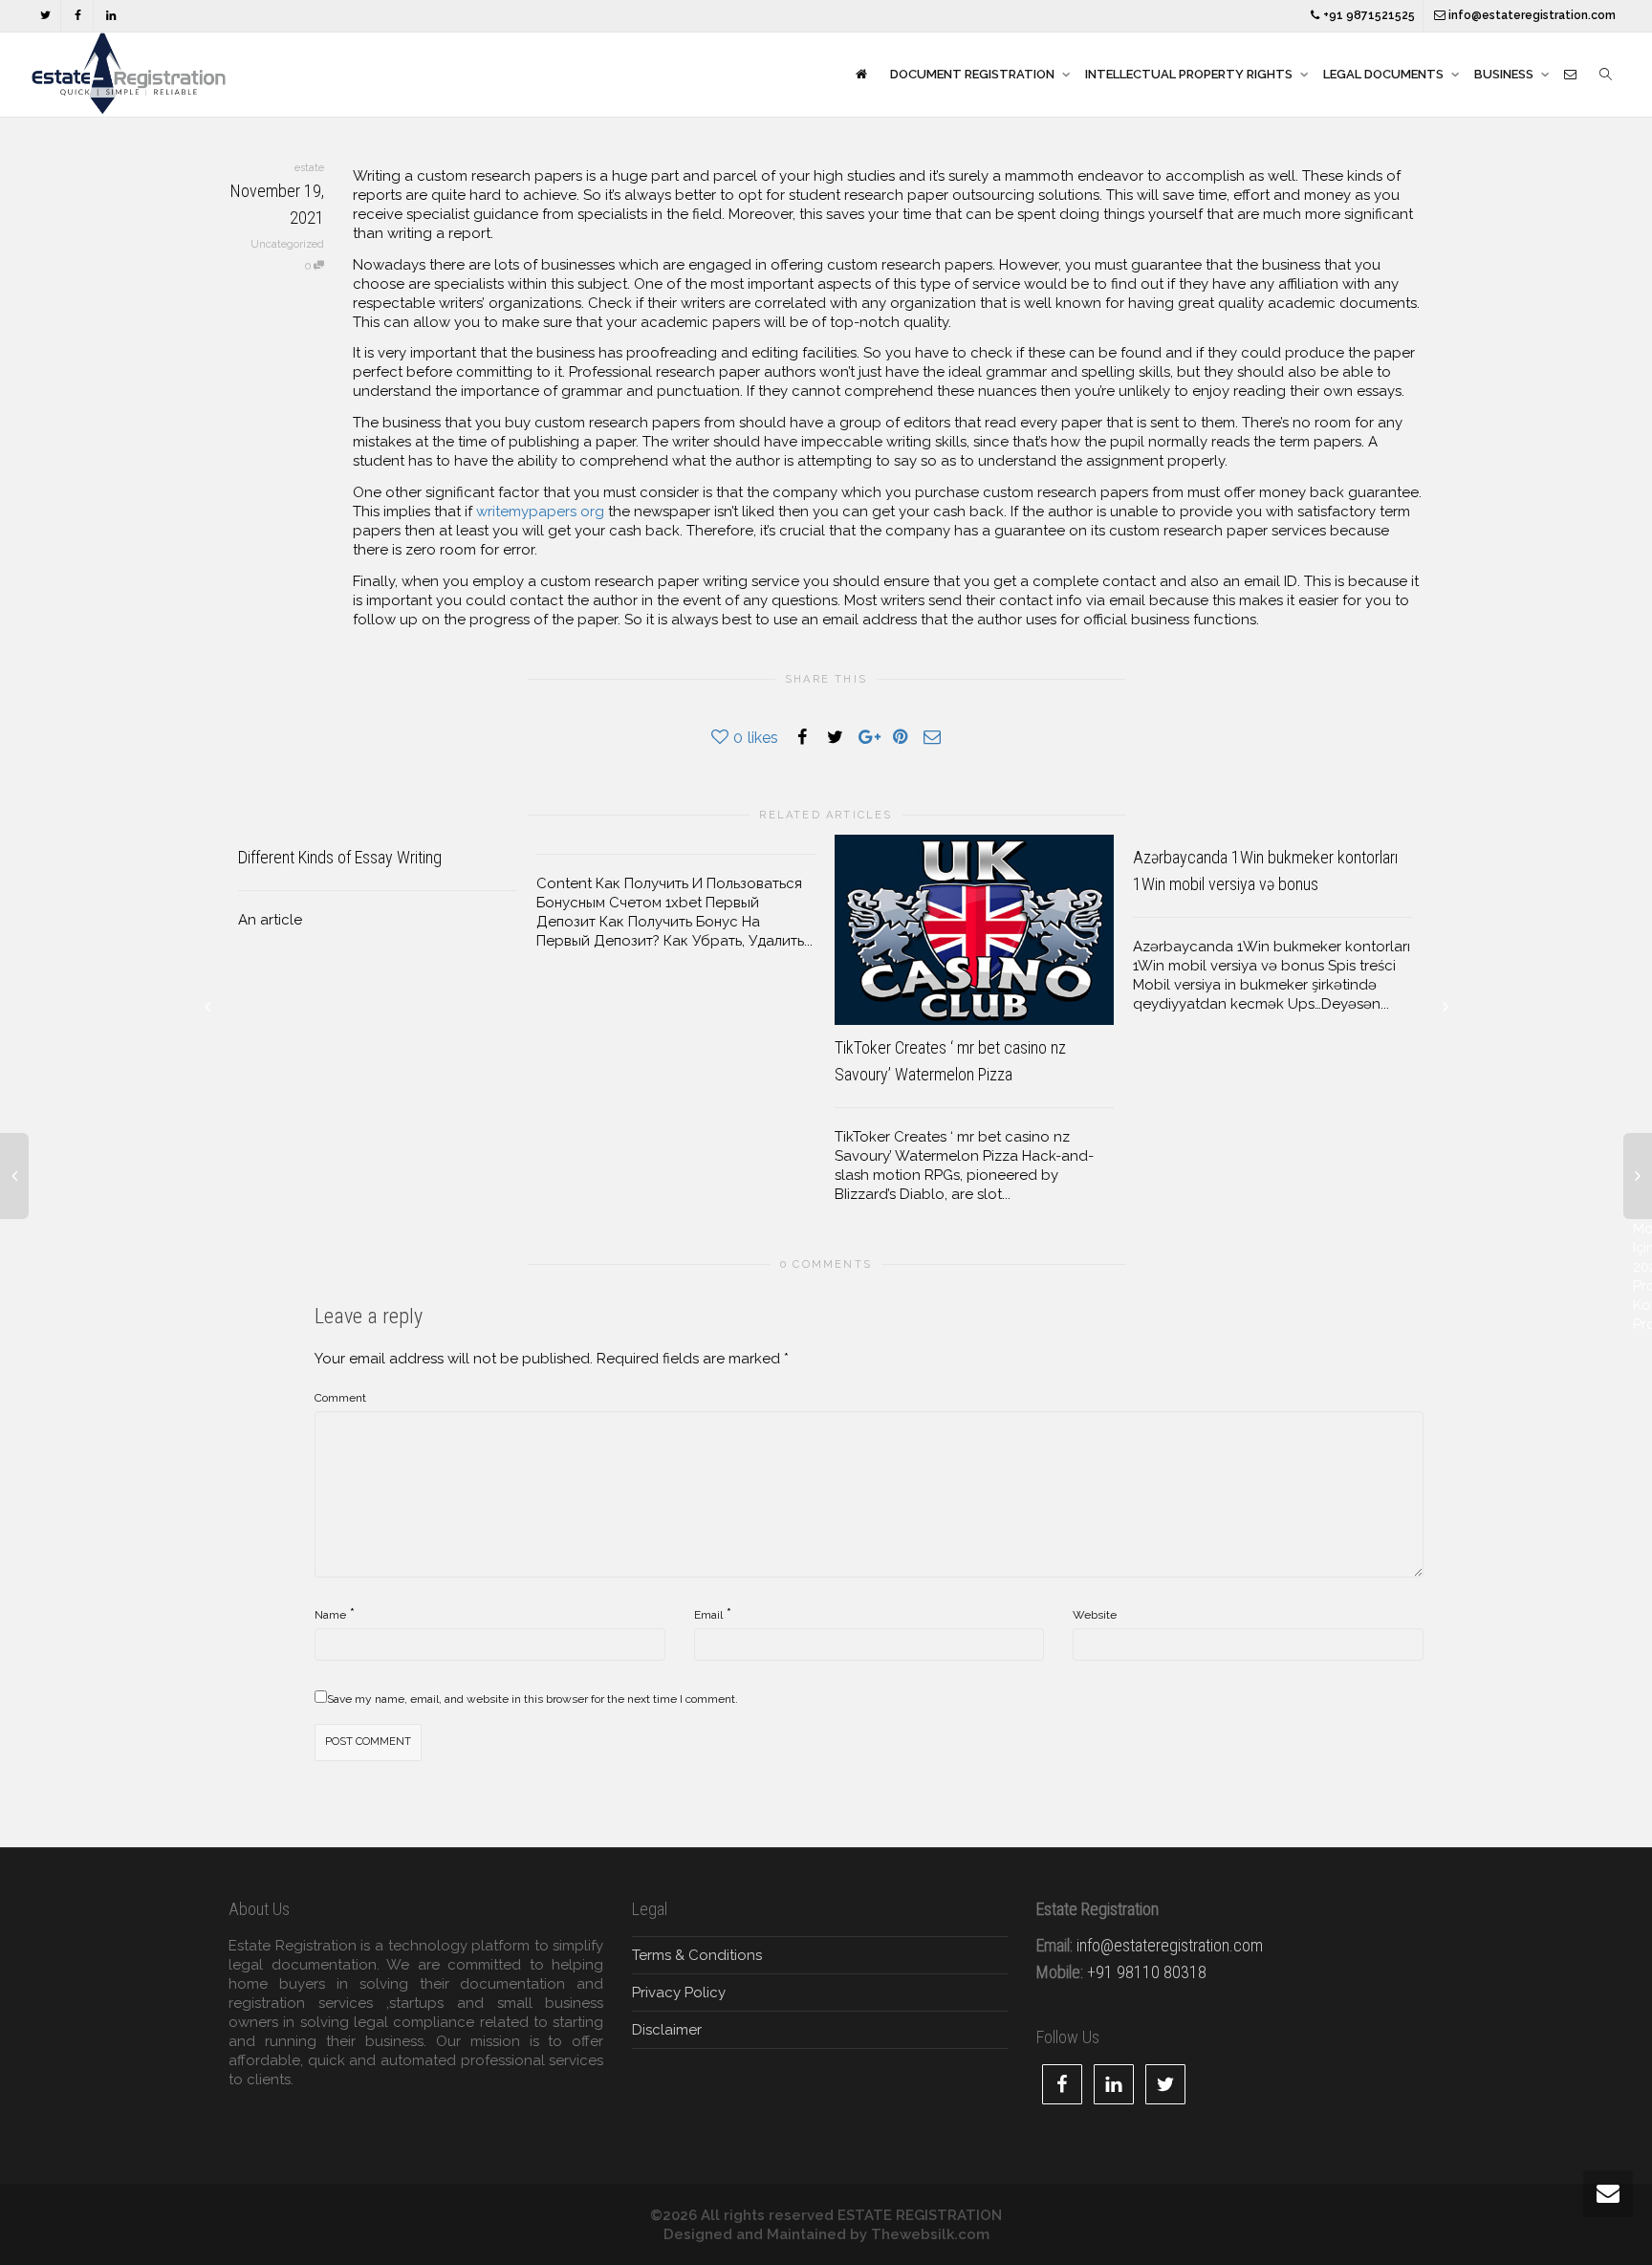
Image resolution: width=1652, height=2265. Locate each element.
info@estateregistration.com (1531, 15)
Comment (340, 1398)
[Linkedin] (110, 16)
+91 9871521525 (1368, 15)
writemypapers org (540, 512)
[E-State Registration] (861, 75)
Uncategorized (287, 244)
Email (708, 1615)
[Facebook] (78, 16)
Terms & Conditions (697, 1955)
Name (330, 1615)
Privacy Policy (679, 1993)
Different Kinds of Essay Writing (340, 857)
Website (1095, 1615)
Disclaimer (667, 2030)
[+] (974, 930)
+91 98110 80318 (1147, 1972)
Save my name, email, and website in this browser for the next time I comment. (533, 1699)
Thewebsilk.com (930, 2234)
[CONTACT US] (1570, 75)
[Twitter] (45, 16)
